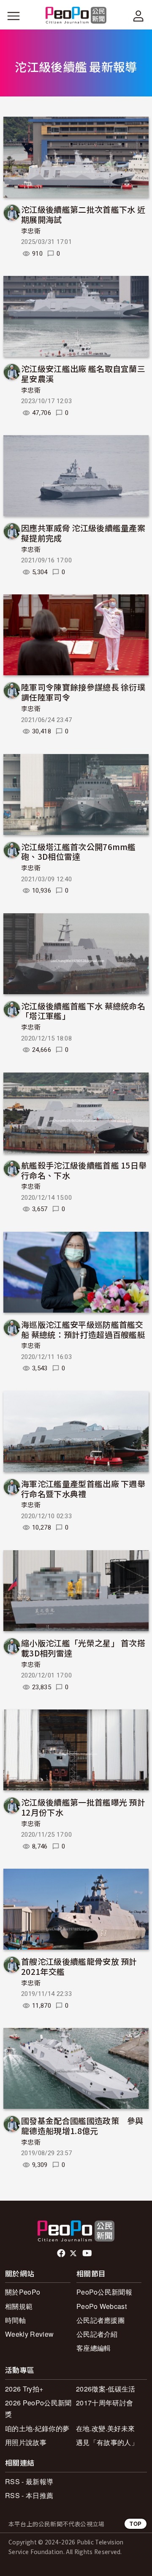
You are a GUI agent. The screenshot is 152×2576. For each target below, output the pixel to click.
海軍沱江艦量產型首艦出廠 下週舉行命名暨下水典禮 (83, 1489)
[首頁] (76, 16)
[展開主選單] (14, 16)
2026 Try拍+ (24, 2389)
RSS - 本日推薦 (29, 2495)
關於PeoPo (23, 2292)
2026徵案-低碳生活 (106, 2389)
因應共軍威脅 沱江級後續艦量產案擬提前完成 (83, 533)
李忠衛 (31, 231)
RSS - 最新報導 (29, 2481)
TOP (136, 2524)
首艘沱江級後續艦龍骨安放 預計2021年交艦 (79, 1966)
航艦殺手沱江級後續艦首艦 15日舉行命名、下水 (84, 1170)
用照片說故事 (26, 2442)
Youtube (88, 2253)
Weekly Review (29, 2334)
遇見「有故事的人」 (107, 2442)
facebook (62, 2253)
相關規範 (19, 2306)
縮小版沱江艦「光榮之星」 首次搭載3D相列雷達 (83, 1648)
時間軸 (15, 2320)
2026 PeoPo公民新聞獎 (38, 2408)
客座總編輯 (94, 2348)
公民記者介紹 (97, 2334)
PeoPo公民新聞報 (104, 2292)
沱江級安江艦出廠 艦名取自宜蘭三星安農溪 (83, 373)
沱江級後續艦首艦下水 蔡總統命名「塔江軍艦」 (83, 1011)
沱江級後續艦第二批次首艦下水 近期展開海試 (83, 214)
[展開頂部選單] (138, 16)
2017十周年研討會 (104, 2403)
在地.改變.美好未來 (105, 2428)
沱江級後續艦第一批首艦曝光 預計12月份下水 (83, 1807)
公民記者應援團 (100, 2320)
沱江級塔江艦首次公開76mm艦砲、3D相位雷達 (79, 852)
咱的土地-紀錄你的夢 (37, 2428)
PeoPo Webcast (102, 2306)
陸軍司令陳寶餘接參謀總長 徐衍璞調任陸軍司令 (83, 692)
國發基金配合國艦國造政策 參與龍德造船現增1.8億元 (82, 2125)
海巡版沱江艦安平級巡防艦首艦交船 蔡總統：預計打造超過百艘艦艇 (83, 1329)
